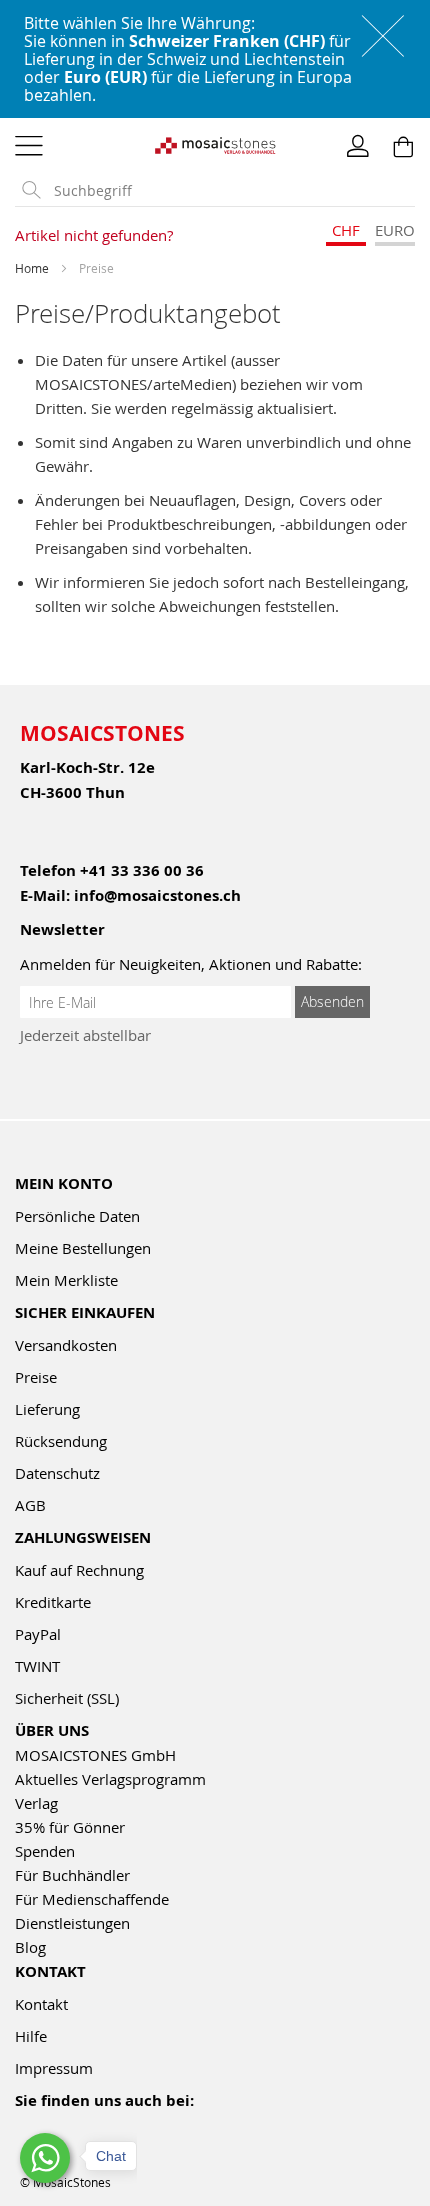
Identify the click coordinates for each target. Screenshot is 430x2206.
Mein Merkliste (66, 1280)
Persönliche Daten (77, 1216)
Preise (36, 1377)
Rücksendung (61, 1441)
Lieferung (47, 1409)
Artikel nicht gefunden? (94, 235)
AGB (30, 1505)
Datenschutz (57, 1473)
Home (33, 268)
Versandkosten (66, 1345)
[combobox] (230, 191)
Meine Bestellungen (83, 1248)
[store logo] (215, 144)
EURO (395, 230)
